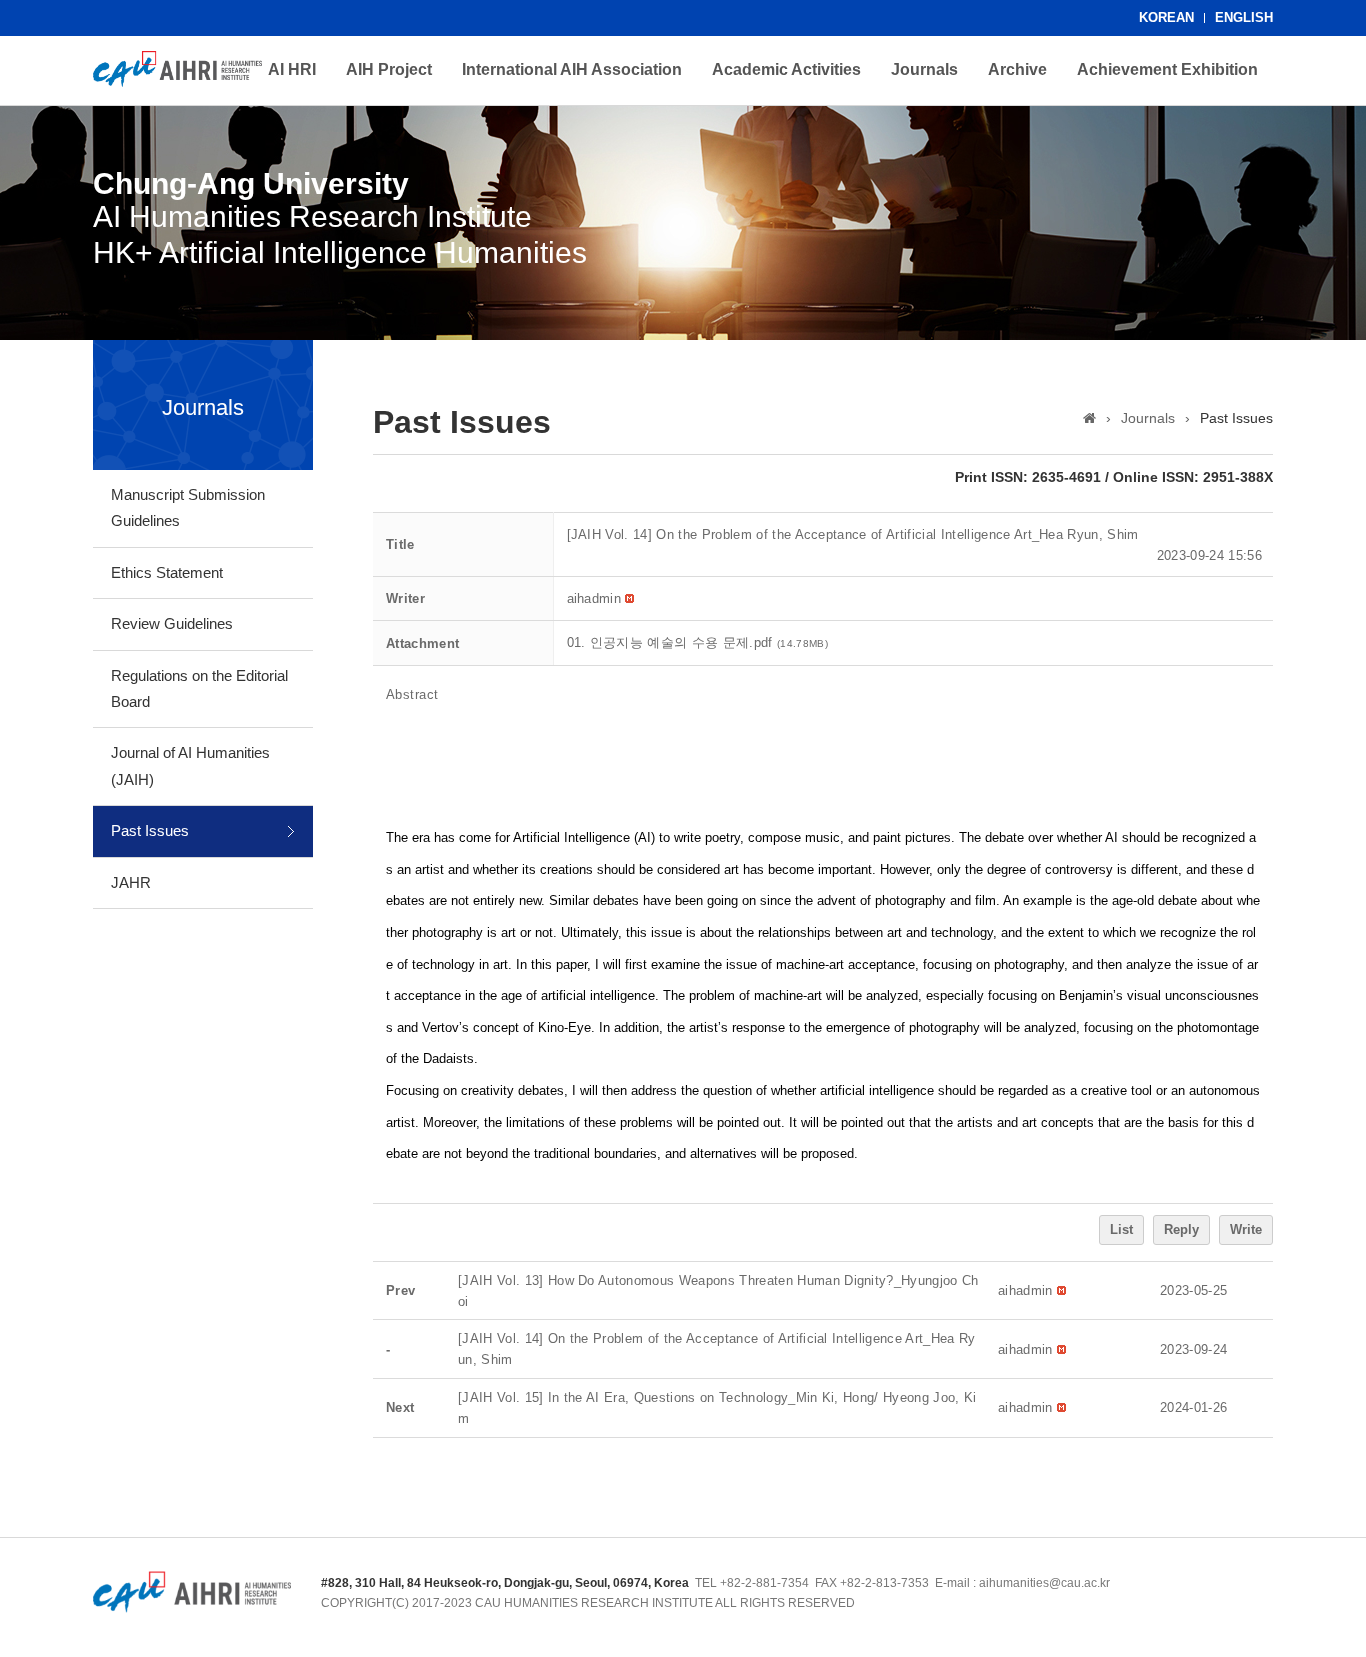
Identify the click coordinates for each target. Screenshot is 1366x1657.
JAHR (131, 882)
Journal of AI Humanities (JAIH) (190, 765)
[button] (594, 598)
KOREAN (1166, 17)
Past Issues (150, 830)
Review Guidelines (172, 623)
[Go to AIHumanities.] (1089, 418)
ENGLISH (1244, 17)
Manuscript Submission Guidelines (188, 507)
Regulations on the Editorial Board (199, 688)
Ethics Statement (167, 572)
